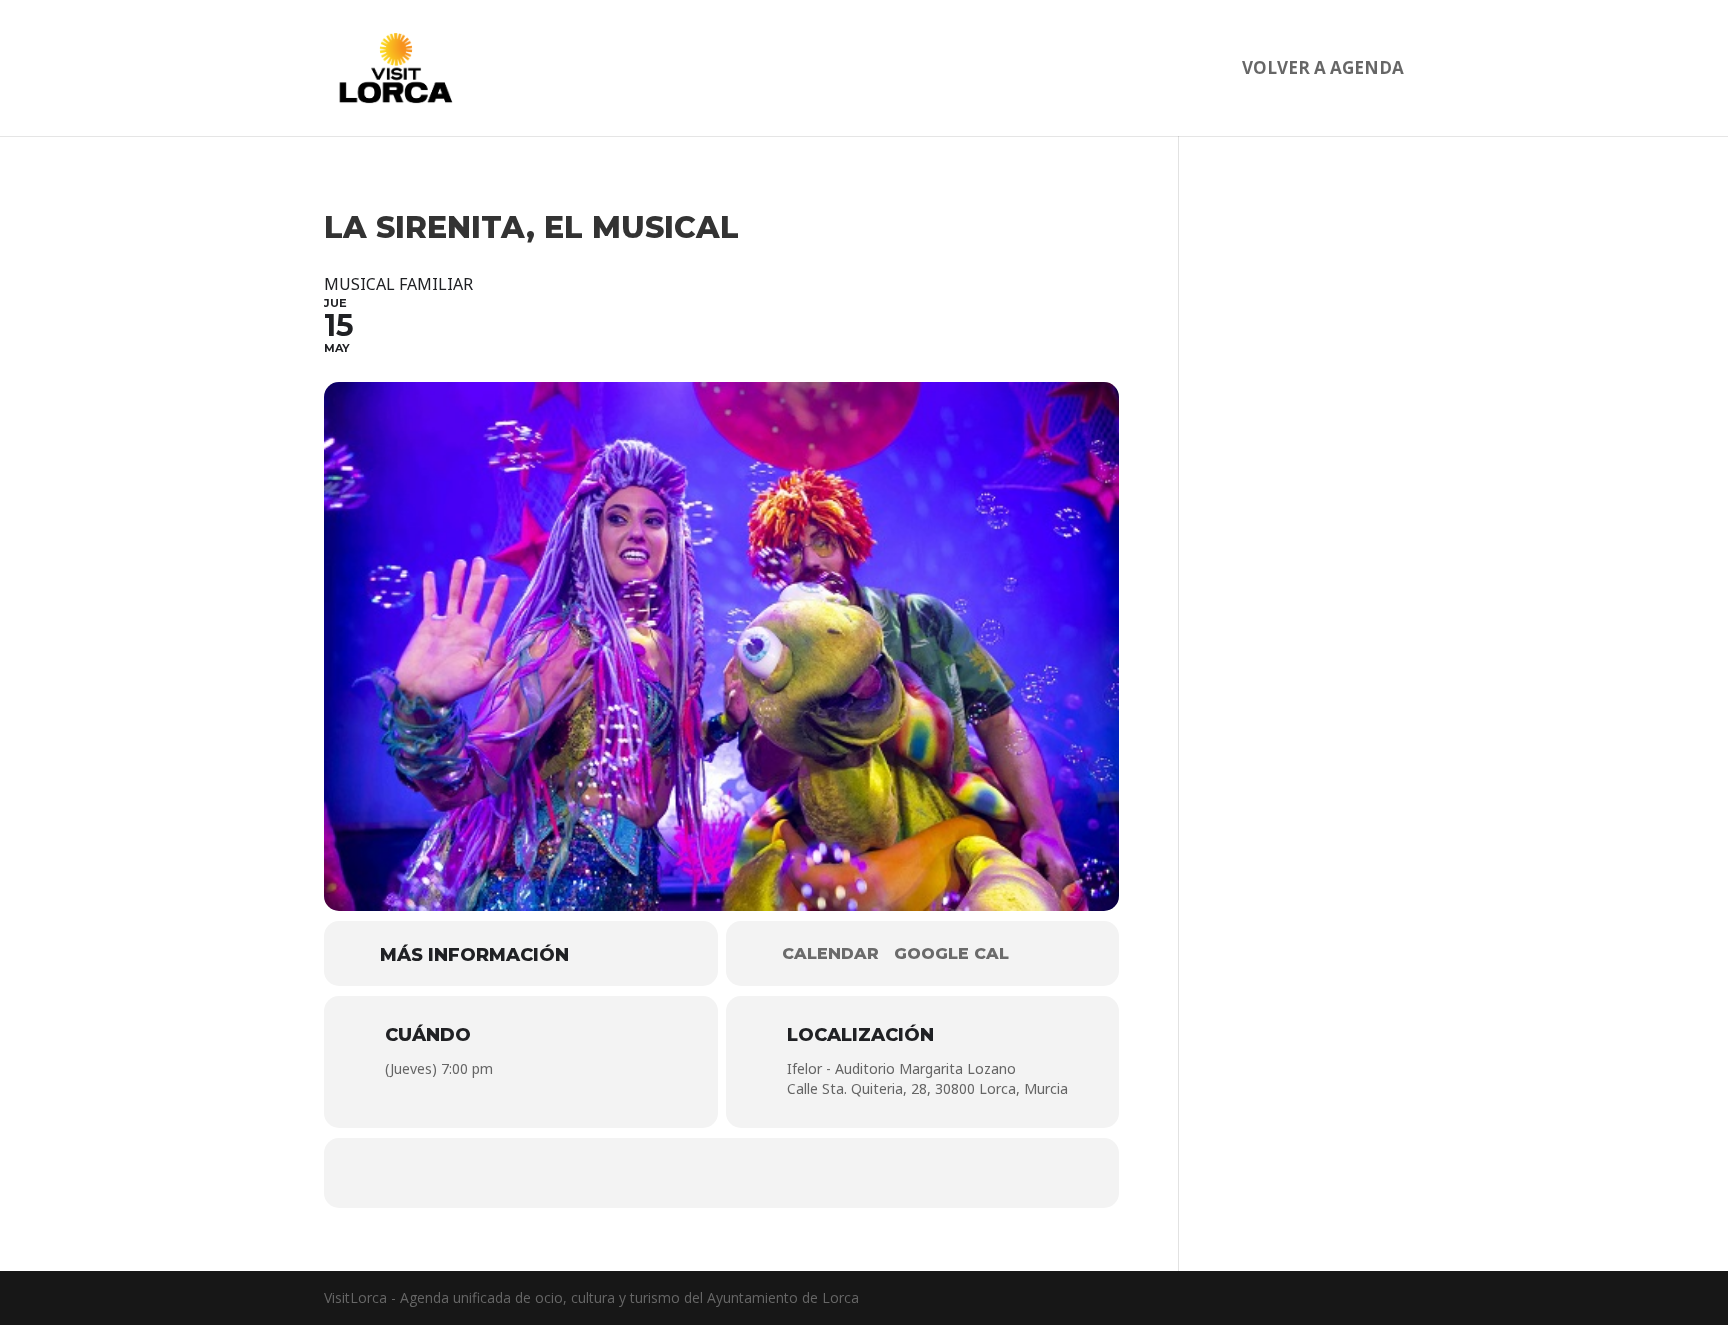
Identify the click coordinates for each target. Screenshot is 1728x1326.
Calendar (830, 953)
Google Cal (951, 953)
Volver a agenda (1323, 70)
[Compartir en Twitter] (722, 1173)
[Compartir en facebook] (662, 1173)
